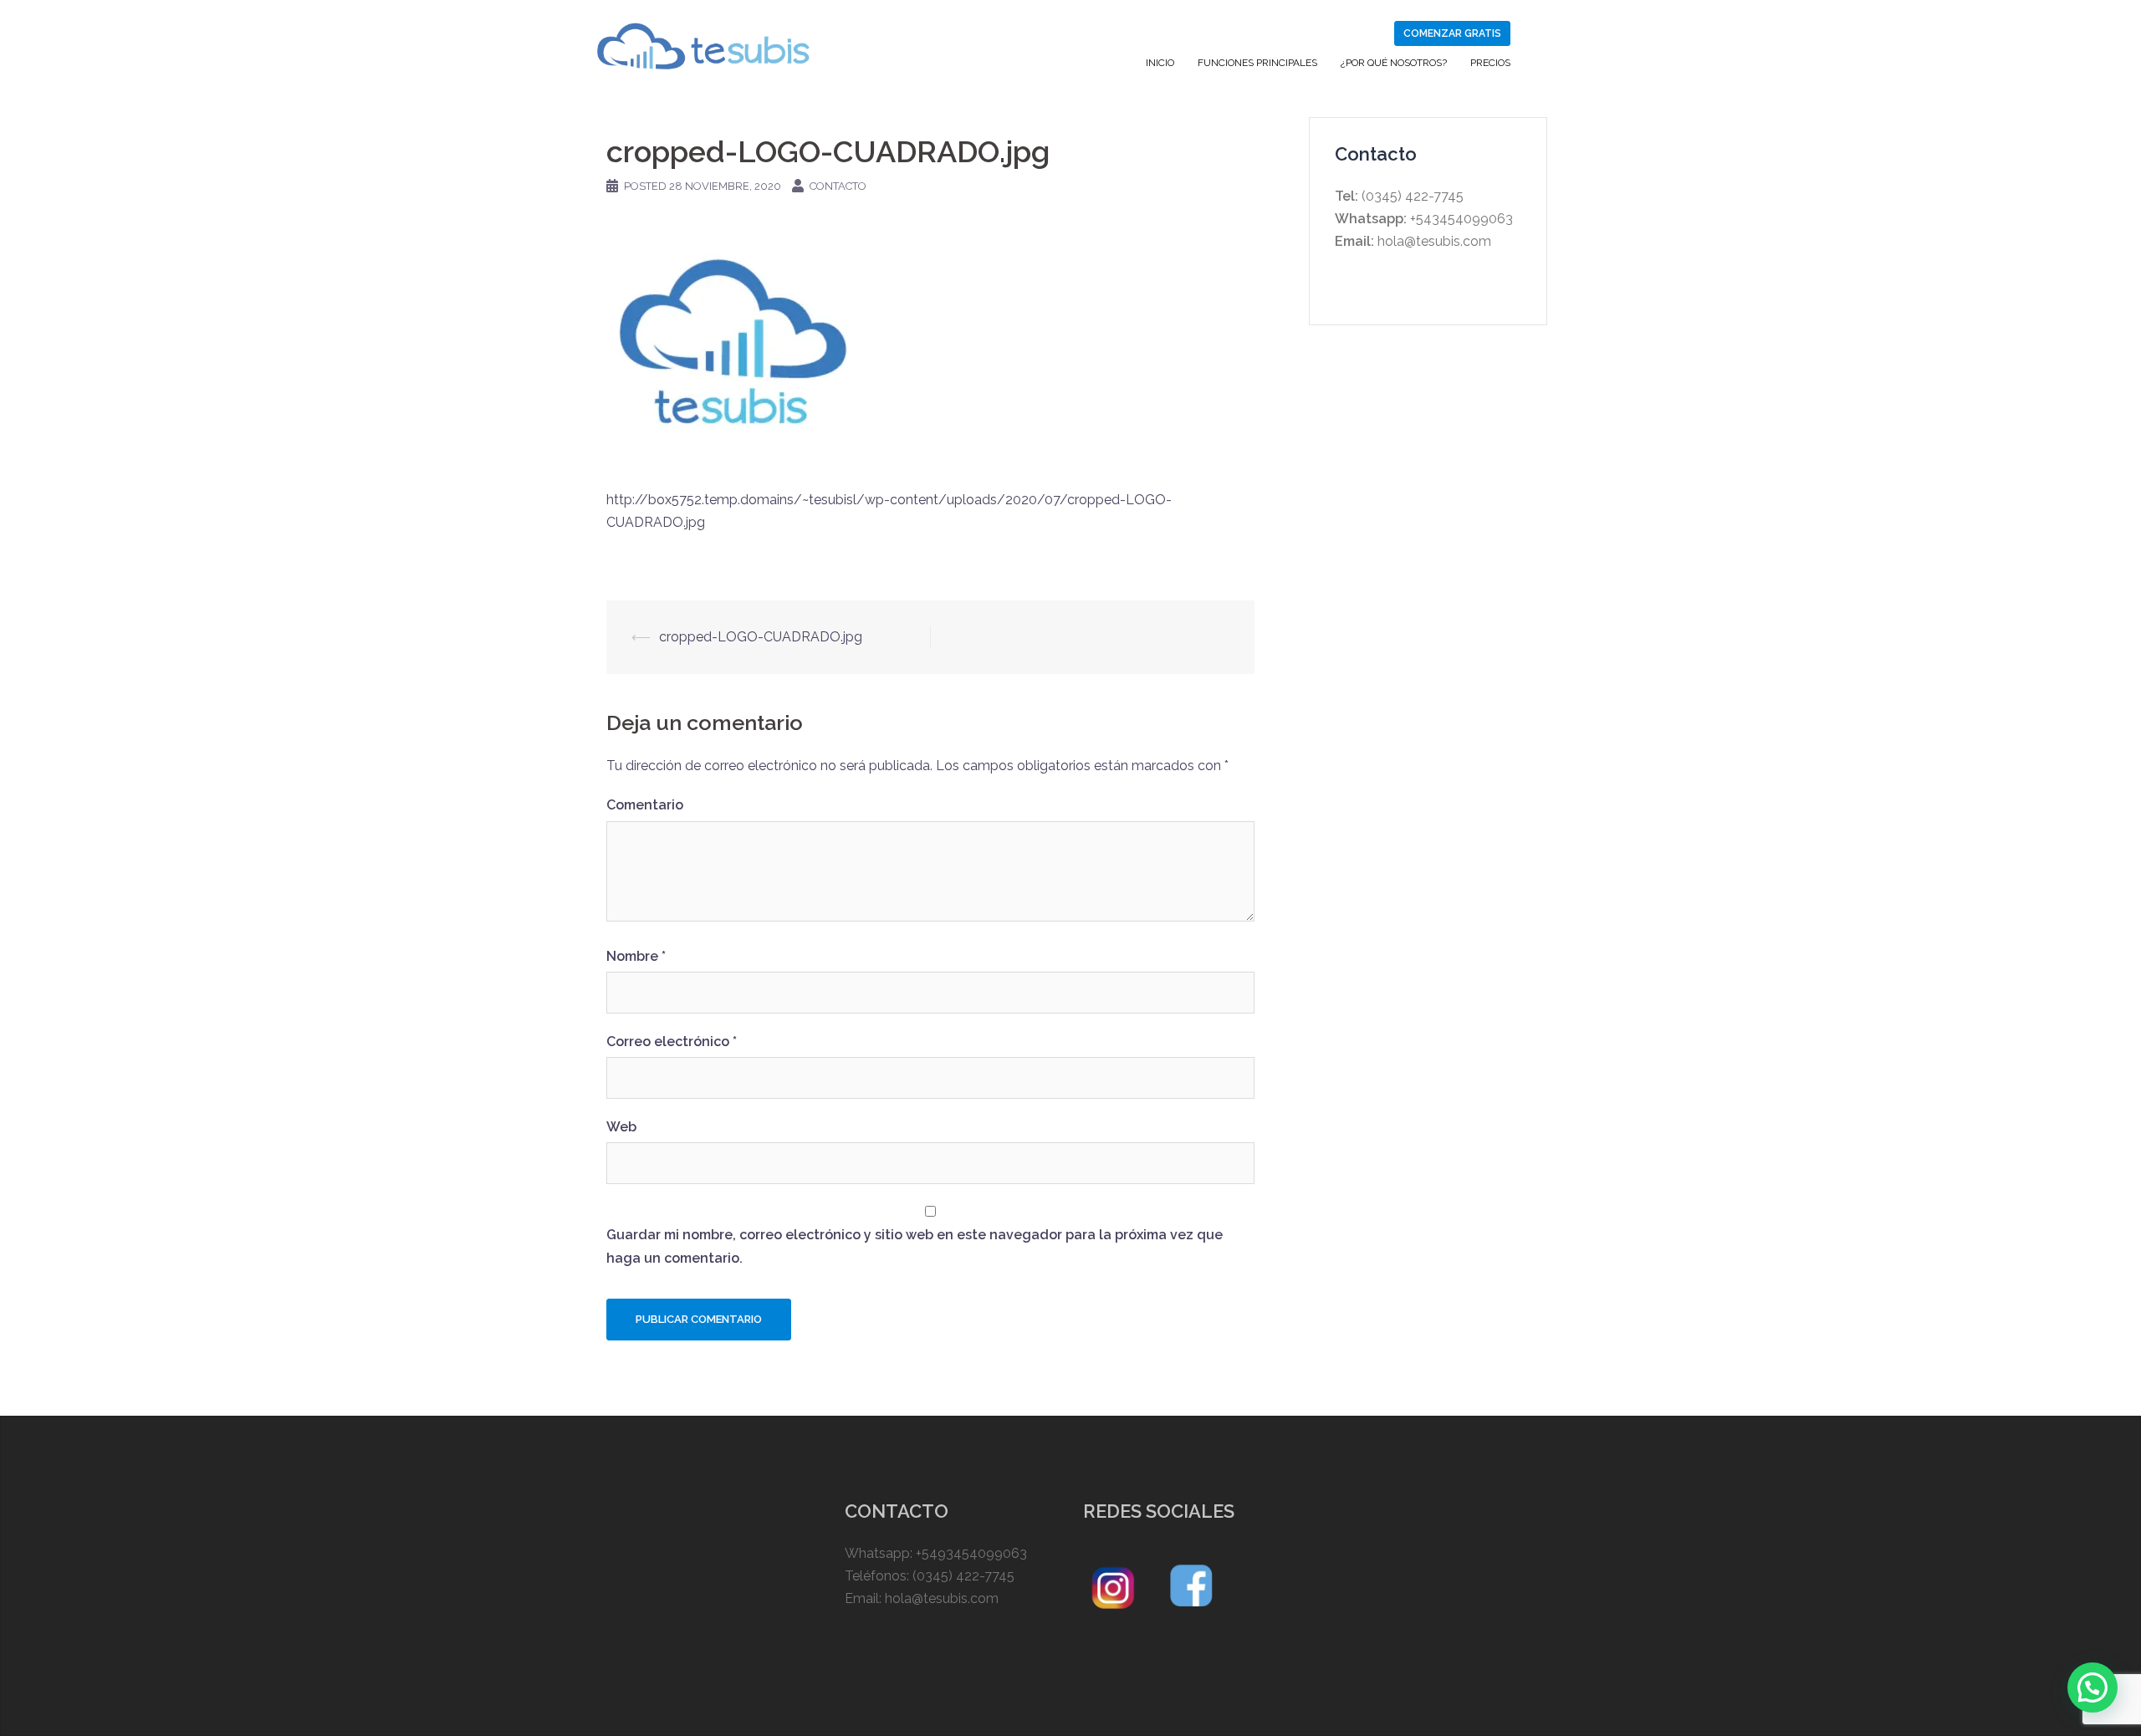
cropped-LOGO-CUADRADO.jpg (761, 637)
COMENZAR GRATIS (1452, 33)
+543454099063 (1460, 219)
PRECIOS (1490, 63)
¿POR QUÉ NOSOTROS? (1394, 63)
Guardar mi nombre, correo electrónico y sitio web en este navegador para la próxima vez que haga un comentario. (915, 1246)
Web (621, 1127)
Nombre (636, 956)
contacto (838, 186)
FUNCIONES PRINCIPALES (1257, 63)
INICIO (1160, 63)
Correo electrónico (672, 1042)
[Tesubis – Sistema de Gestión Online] (703, 45)
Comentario (645, 805)
